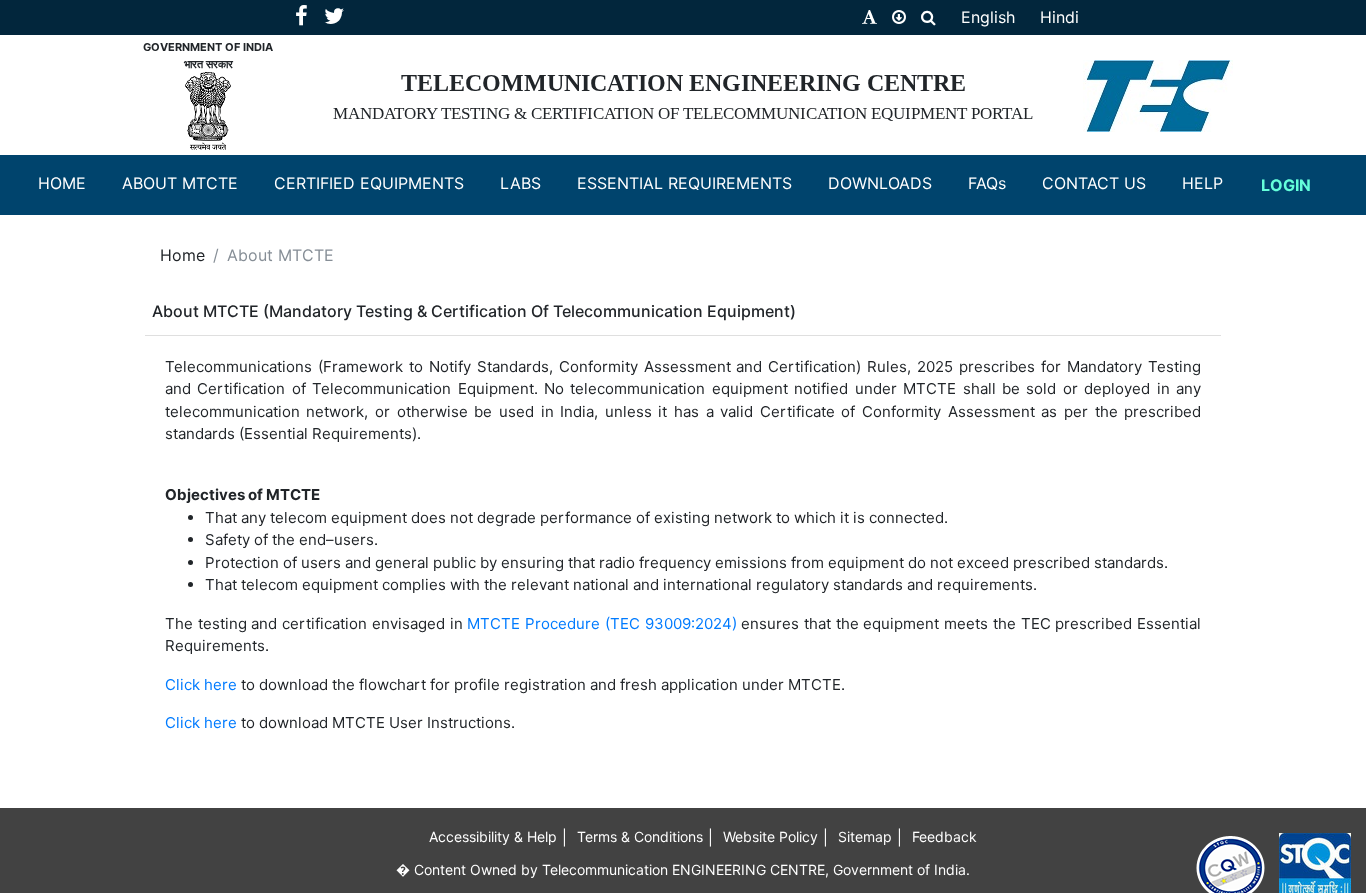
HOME (72, 183)
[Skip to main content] (899, 17)
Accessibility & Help (493, 836)
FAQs (997, 183)
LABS (530, 183)
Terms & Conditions (640, 836)
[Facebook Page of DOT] (303, 18)
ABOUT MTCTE (190, 183)
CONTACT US (1104, 183)
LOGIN (1294, 185)
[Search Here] (928, 17)
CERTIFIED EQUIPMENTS (379, 183)
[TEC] (1158, 92)
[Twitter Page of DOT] (334, 18)
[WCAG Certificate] (1230, 866)
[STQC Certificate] (1315, 865)
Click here (201, 684)
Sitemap (865, 836)
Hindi (1059, 17)
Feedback (944, 836)
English (988, 17)
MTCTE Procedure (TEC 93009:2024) (604, 623)
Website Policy (770, 836)
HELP (1212, 183)
